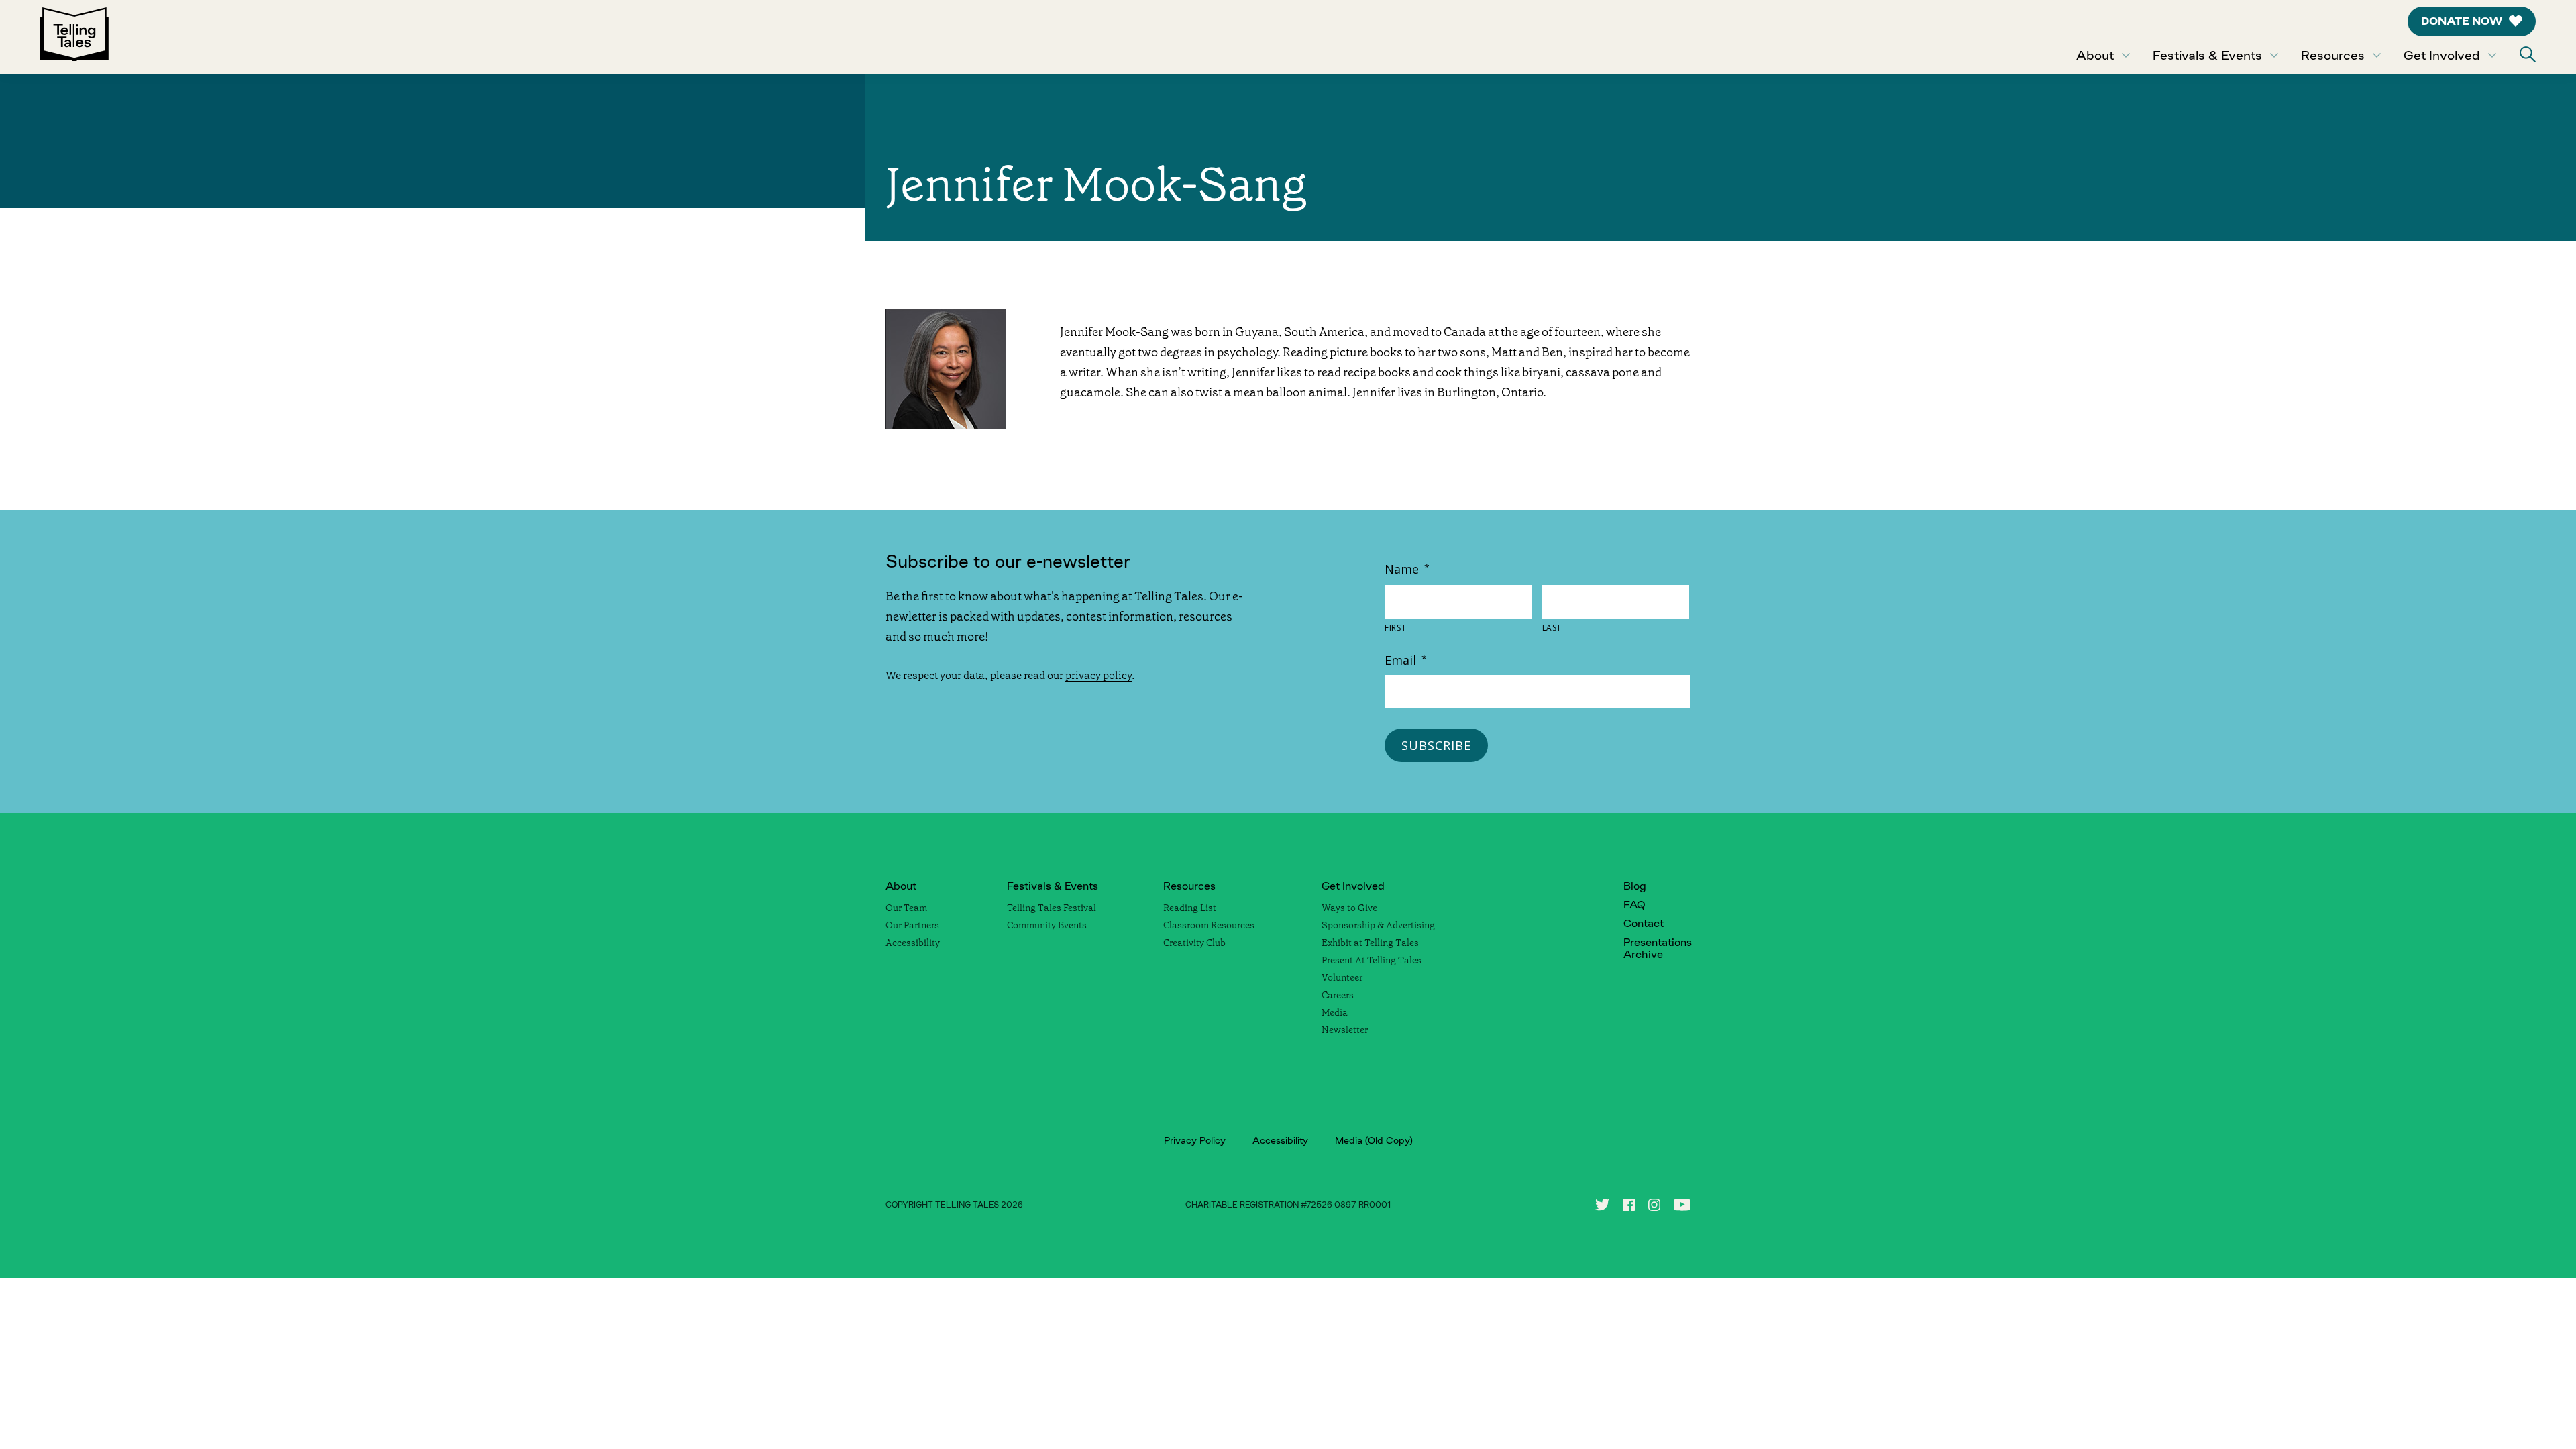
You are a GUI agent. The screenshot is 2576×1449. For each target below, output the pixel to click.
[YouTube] (1682, 1205)
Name (1407, 569)
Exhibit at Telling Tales (1370, 943)
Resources (2333, 55)
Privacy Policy (1195, 1140)
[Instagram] (1654, 1205)
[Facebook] (1629, 1205)
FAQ (1634, 905)
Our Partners (912, 925)
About (2095, 55)
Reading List (1190, 908)
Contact (1644, 923)
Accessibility (913, 943)
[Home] (74, 37)
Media (1335, 1012)
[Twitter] (1602, 1205)
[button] (2528, 54)
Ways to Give (1349, 908)
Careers (1338, 995)
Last (1552, 628)
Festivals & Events (2207, 55)
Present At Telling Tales (1372, 960)
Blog (1635, 886)
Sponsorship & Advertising (1378, 925)
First (1395, 628)
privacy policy (1098, 675)
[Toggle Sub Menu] (2126, 55)
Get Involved (2442, 55)
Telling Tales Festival (1052, 908)
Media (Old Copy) (1374, 1140)
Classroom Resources (1209, 925)
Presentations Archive (1658, 948)
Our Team (906, 908)
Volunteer (1342, 977)
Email (1406, 660)
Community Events (1047, 925)
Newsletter (1345, 1030)
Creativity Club (1194, 943)
